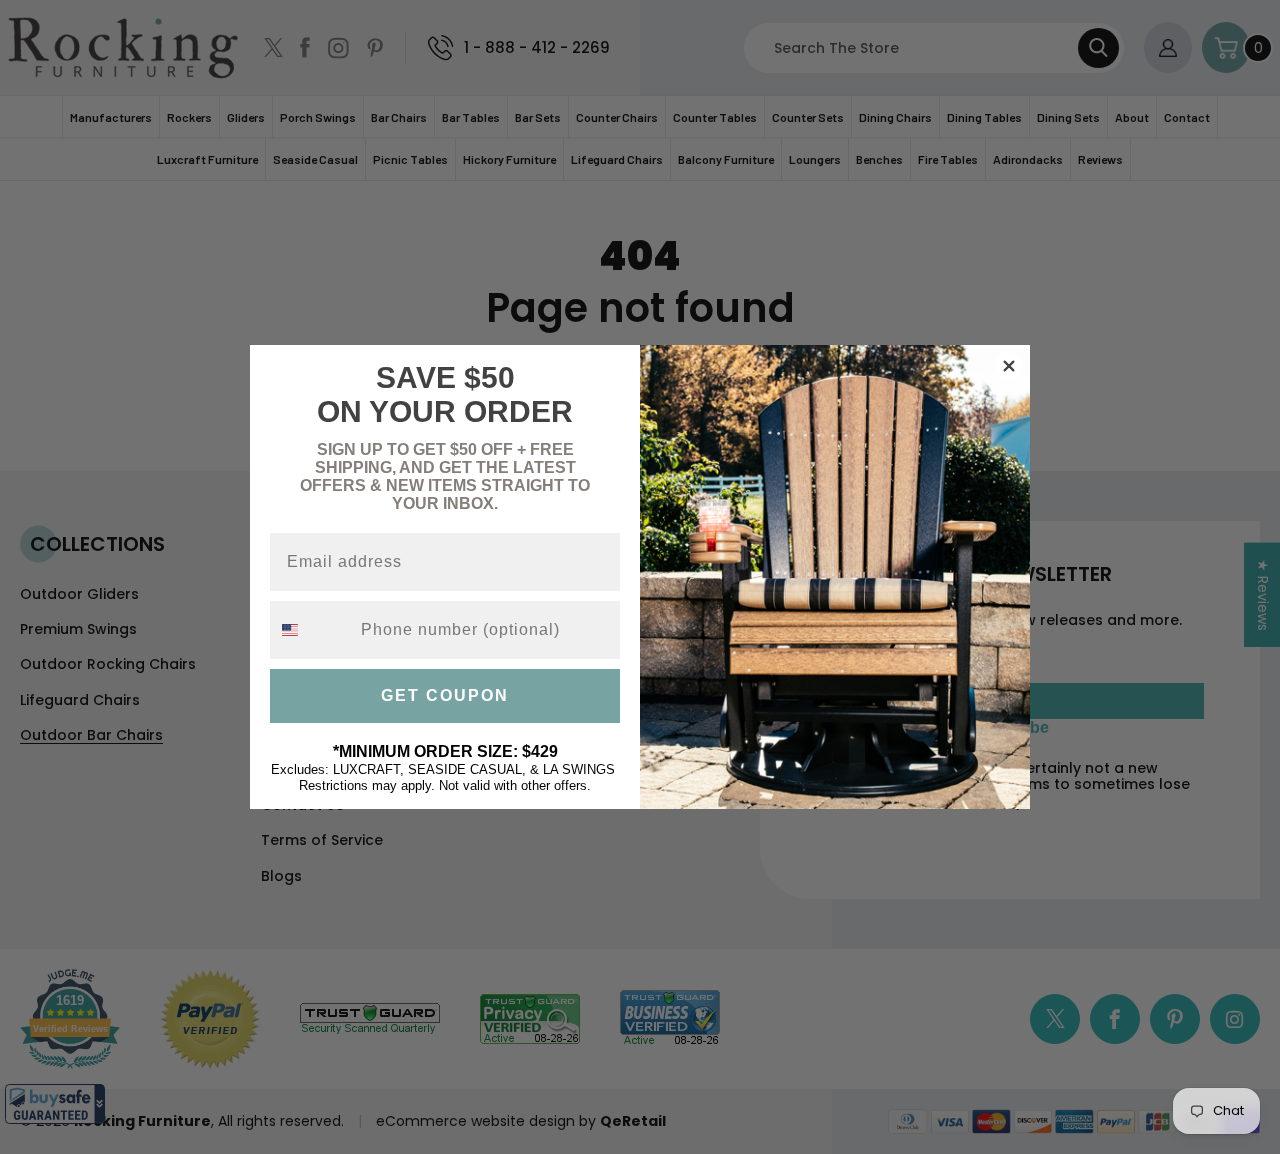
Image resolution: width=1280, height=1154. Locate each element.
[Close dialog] (1009, 366)
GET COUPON (445, 695)
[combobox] (311, 630)
